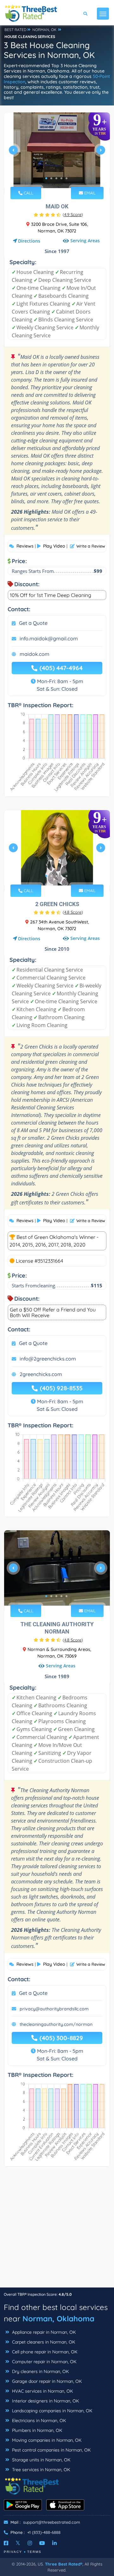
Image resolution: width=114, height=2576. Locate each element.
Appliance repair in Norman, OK (43, 2332)
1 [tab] (46, 178)
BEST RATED (16, 30)
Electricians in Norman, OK (38, 2421)
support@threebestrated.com (52, 2522)
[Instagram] (30, 2543)
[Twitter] (18, 2543)
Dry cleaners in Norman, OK (40, 2371)
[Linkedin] (54, 2543)
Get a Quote (33, 623)
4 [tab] (61, 178)
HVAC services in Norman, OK (42, 2391)
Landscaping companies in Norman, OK (51, 2411)
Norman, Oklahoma (58, 2319)
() (73, 214)
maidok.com (35, 654)
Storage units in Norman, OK (41, 2460)
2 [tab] (51, 178)
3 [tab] (56, 178)
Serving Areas (85, 241)
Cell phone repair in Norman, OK (44, 2352)
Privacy (13, 2552)
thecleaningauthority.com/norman (56, 2024)
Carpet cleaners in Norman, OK (43, 2342)
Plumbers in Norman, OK (36, 2430)
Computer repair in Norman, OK (44, 2362)
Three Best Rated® (64, 2564)
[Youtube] (42, 2543)
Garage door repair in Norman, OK (46, 2381)
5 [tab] (66, 178)
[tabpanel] (57, 153)
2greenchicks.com (41, 1374)
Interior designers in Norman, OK (45, 2401)
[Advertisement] (57, 2230)
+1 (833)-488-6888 (44, 2532)
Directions (29, 241)
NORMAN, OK (44, 30)
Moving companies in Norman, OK (46, 2440)
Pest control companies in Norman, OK (51, 2450)
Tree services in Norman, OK (40, 2470)
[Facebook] (6, 2543)
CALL (28, 193)
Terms (34, 2552)
